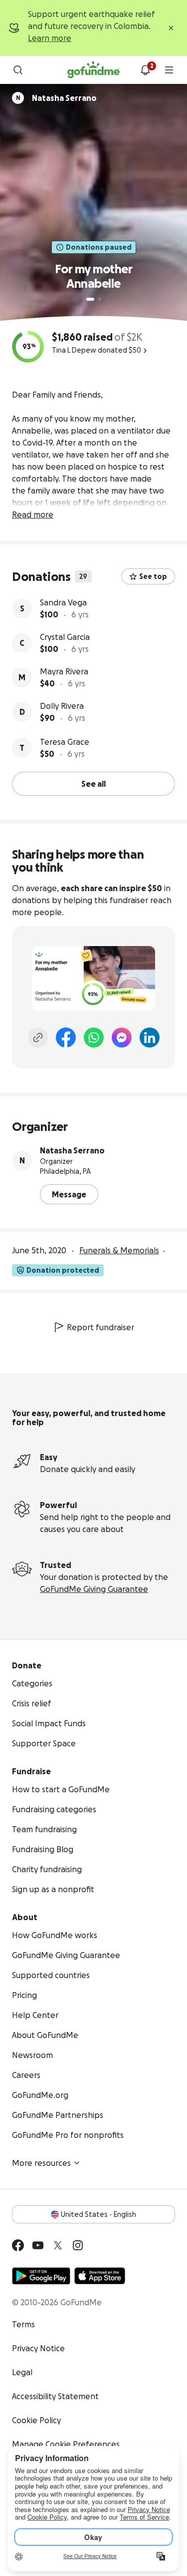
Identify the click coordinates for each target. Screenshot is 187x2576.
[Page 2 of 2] (100, 299)
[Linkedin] (150, 1037)
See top (153, 576)
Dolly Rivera (62, 706)
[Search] (18, 70)
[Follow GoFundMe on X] (58, 2245)
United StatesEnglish (98, 2214)
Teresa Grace (65, 742)
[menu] (169, 70)
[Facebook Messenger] (122, 1037)
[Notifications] (145, 70)
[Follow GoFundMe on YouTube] (38, 2245)
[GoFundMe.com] (93, 70)
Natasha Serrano (72, 1150)
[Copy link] (38, 1037)
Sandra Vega (63, 602)
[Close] (171, 28)
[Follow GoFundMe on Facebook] (18, 2245)
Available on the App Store (100, 2276)
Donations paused (99, 247)
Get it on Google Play (41, 2276)
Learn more (50, 38)
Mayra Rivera (64, 671)
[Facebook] (66, 1037)
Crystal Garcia (65, 637)
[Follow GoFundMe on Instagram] (78, 2245)
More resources (41, 2163)
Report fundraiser (100, 1327)
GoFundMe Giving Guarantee (94, 1589)
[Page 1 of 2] (90, 299)
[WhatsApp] (94, 1037)
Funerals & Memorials (119, 1250)
